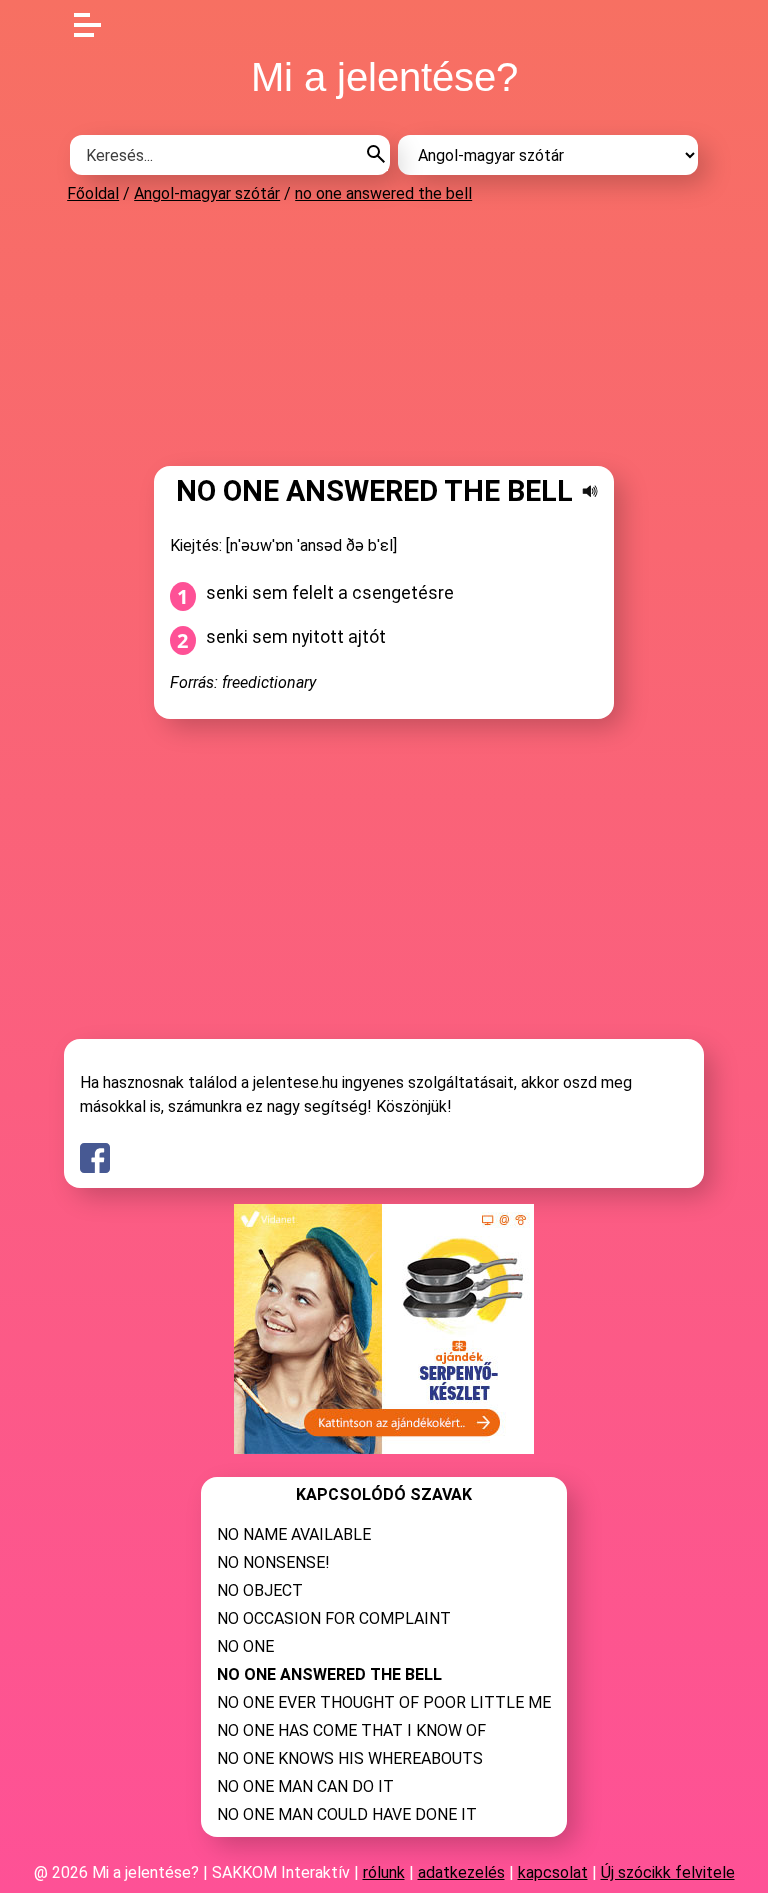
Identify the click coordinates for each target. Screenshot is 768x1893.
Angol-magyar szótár (207, 193)
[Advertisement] (384, 334)
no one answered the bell (383, 193)
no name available (294, 1534)
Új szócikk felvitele (668, 1872)
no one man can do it (305, 1786)
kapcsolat (553, 1872)
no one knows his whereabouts (350, 1758)
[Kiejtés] (590, 491)
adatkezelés (461, 1872)
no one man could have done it (347, 1814)
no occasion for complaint (334, 1618)
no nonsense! (273, 1562)
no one (245, 1646)
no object (260, 1590)
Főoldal (93, 193)
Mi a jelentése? (384, 77)
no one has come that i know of (351, 1730)
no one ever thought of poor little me (384, 1702)
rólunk (384, 1872)
